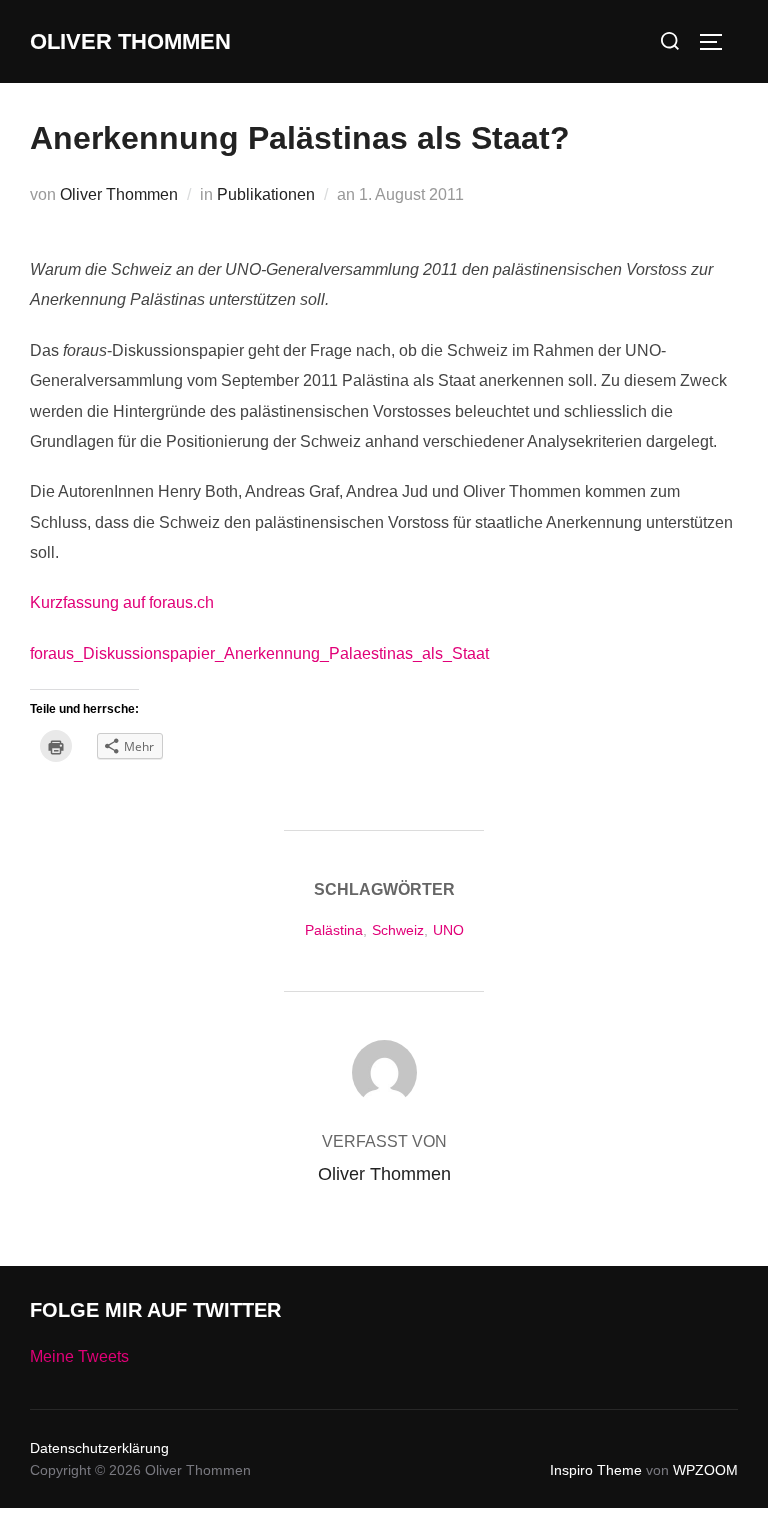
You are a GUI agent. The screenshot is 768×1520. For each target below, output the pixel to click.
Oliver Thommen (130, 41)
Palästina (334, 930)
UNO (448, 930)
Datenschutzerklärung (99, 1448)
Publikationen (266, 194)
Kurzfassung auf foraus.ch (122, 602)
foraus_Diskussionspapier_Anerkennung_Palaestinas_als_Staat (259, 653)
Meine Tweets (79, 1356)
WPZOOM (705, 1470)
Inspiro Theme (596, 1470)
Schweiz (398, 930)
